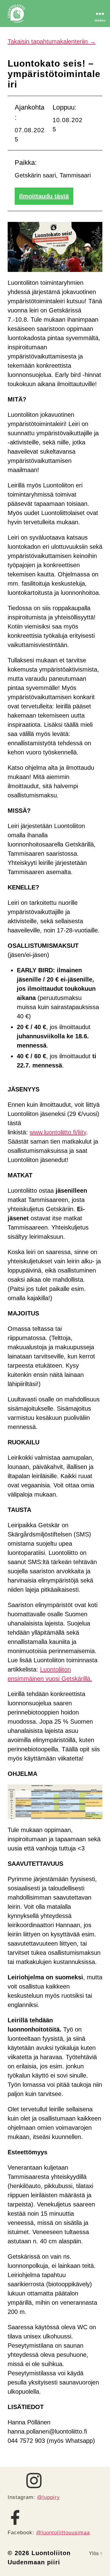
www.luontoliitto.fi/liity (58, 1132)
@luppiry (48, 2497)
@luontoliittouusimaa (63, 2533)
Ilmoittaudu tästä (44, 196)
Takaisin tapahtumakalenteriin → (52, 41)
